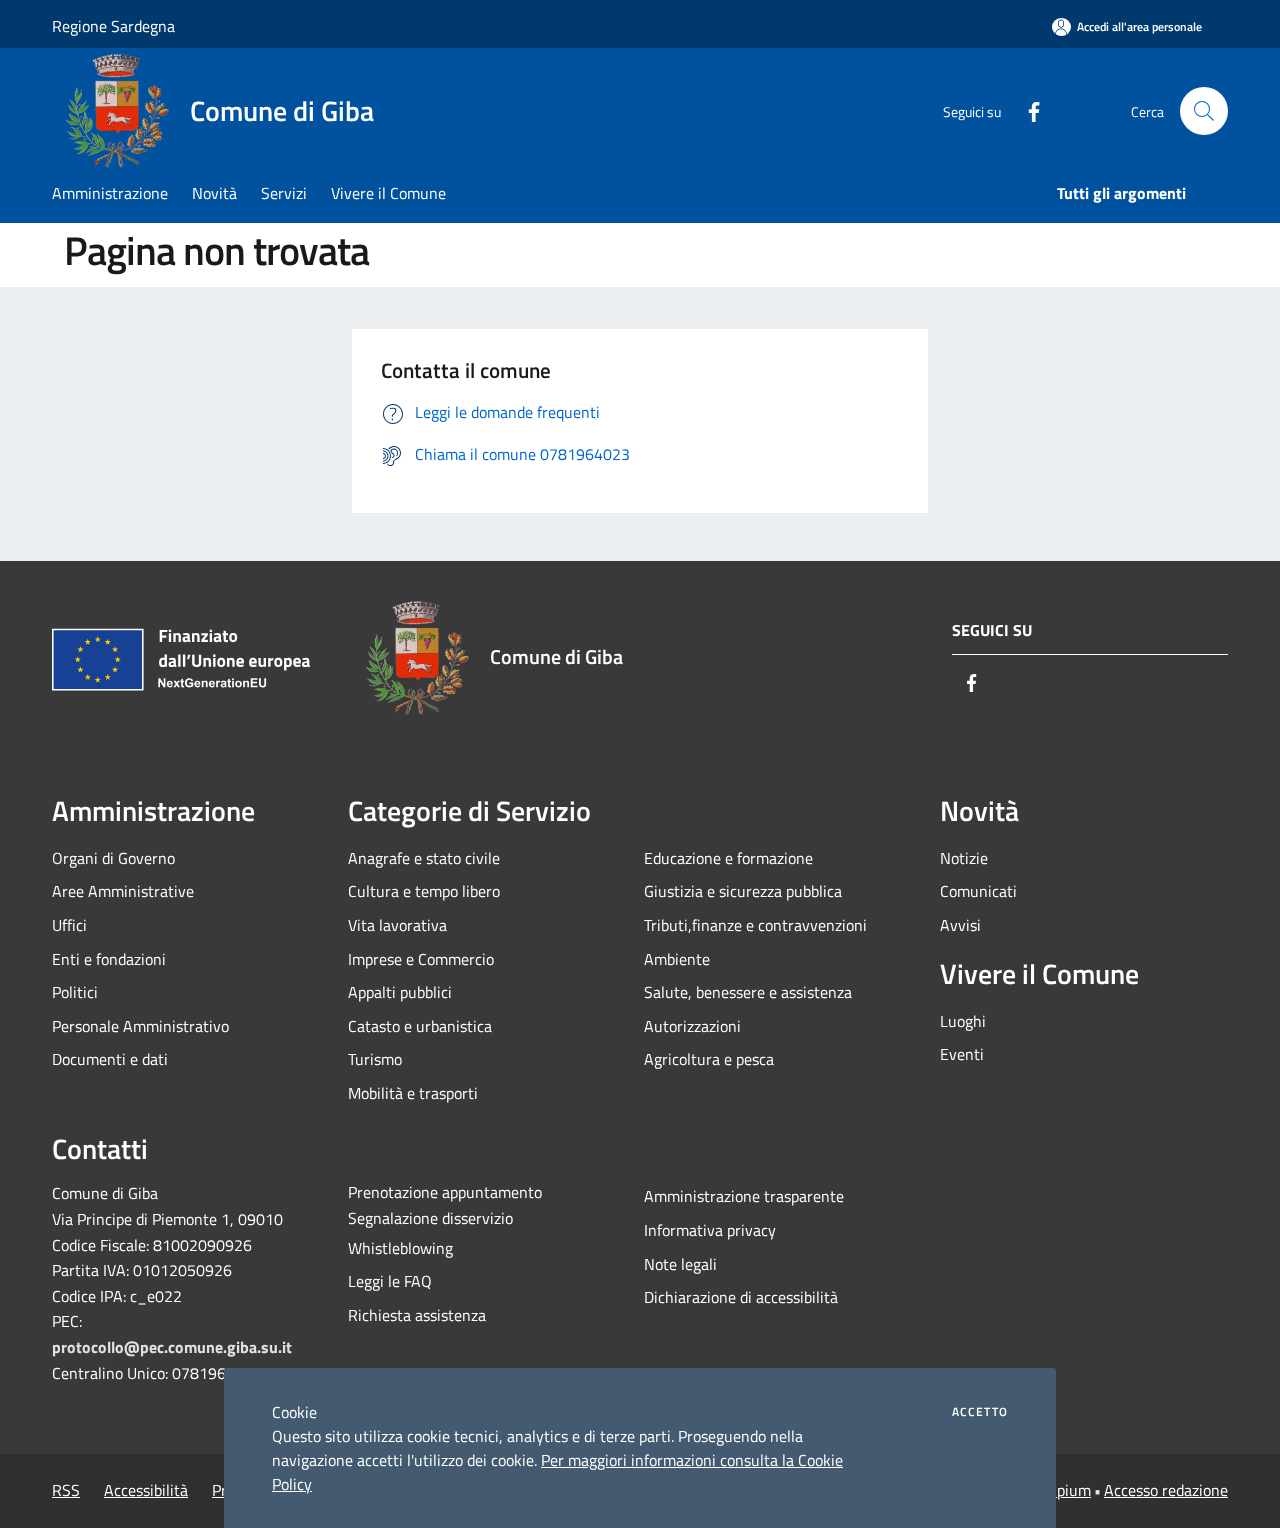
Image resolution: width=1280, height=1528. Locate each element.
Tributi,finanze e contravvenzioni (755, 925)
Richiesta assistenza (417, 1315)
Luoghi (963, 1021)
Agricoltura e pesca (709, 1059)
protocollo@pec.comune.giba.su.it (172, 1347)
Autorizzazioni (692, 1026)
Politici (75, 992)
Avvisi (960, 925)
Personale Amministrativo (140, 1026)
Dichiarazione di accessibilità (741, 1297)
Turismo (375, 1059)
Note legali (680, 1264)
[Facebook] (1026, 110)
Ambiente (677, 959)
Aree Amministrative (123, 891)
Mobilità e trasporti (413, 1093)
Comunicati (978, 891)
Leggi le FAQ (390, 1281)
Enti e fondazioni (109, 959)
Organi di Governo (113, 858)
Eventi (962, 1054)
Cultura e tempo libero (424, 891)
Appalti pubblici (400, 992)
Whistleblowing (400, 1248)
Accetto (980, 1412)
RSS (66, 1490)
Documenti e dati (110, 1059)
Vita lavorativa (397, 925)
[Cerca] (1204, 111)
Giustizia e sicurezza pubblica (743, 891)
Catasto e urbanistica (420, 1026)
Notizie (964, 858)
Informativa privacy (710, 1230)
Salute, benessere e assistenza (748, 992)
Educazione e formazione (728, 858)
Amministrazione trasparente (744, 1196)
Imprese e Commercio (421, 959)
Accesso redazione (1166, 1490)
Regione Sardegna (113, 26)
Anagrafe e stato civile (424, 858)
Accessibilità (146, 1490)
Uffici (69, 925)
